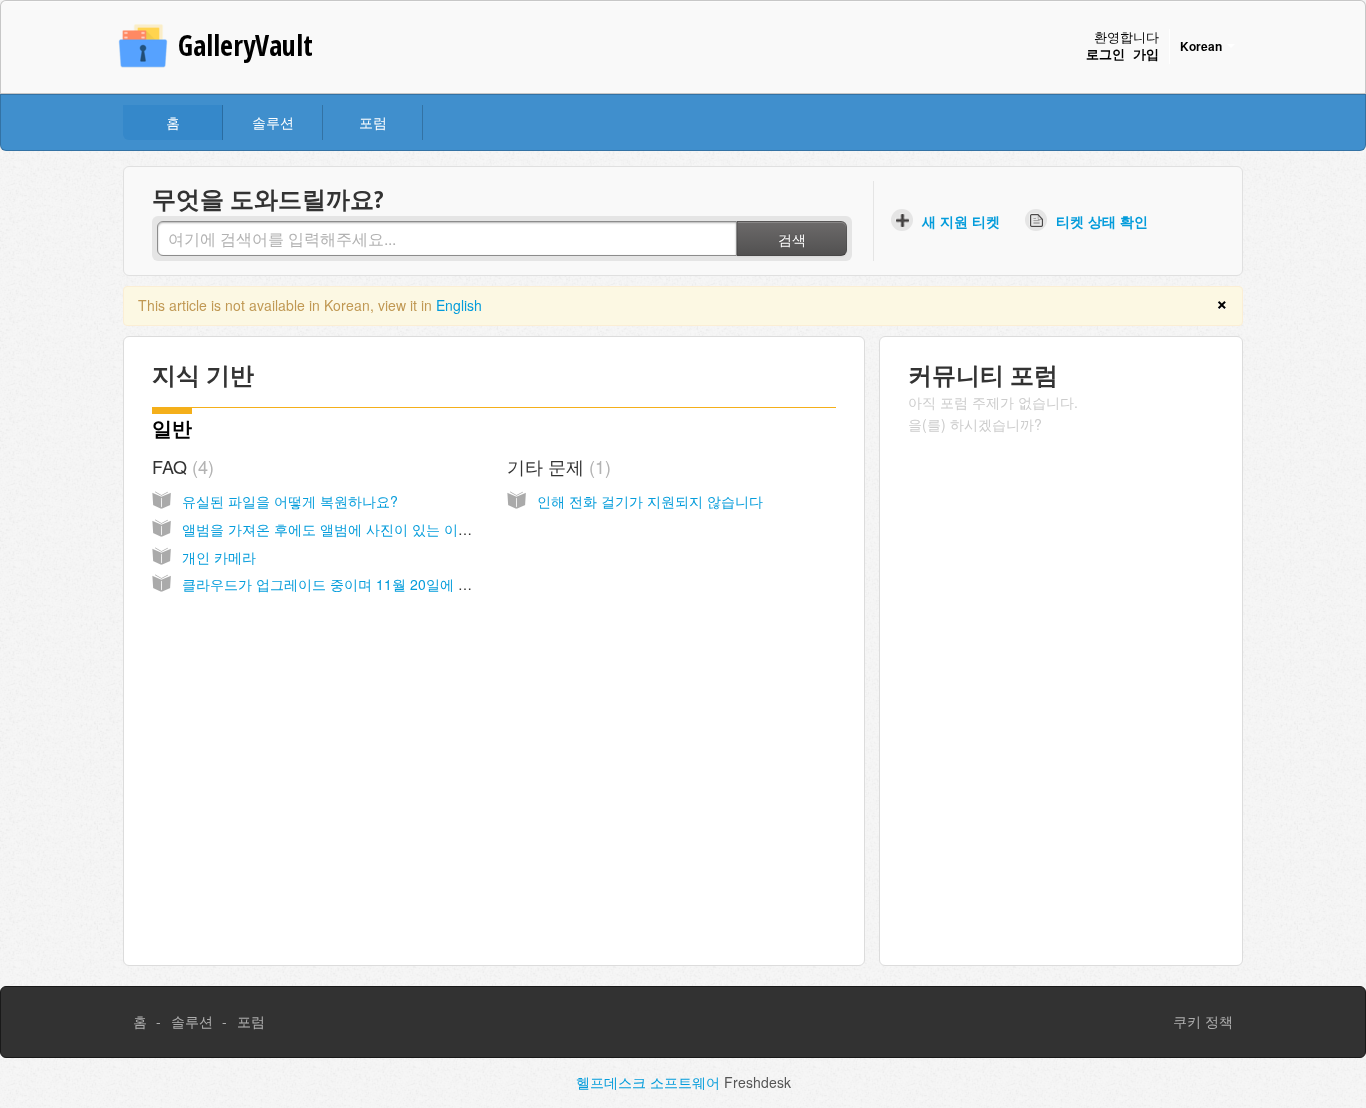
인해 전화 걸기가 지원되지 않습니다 (650, 501)
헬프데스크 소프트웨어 (650, 1082)
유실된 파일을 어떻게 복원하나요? (290, 501)
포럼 (373, 122)
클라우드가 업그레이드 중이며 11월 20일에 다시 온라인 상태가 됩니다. (405, 584)
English (459, 305)
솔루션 (273, 122)
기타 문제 (556, 466)
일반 (172, 428)
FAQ (180, 466)
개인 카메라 (219, 557)
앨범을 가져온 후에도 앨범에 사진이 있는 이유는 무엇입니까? (375, 529)
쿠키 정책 (1203, 1021)
